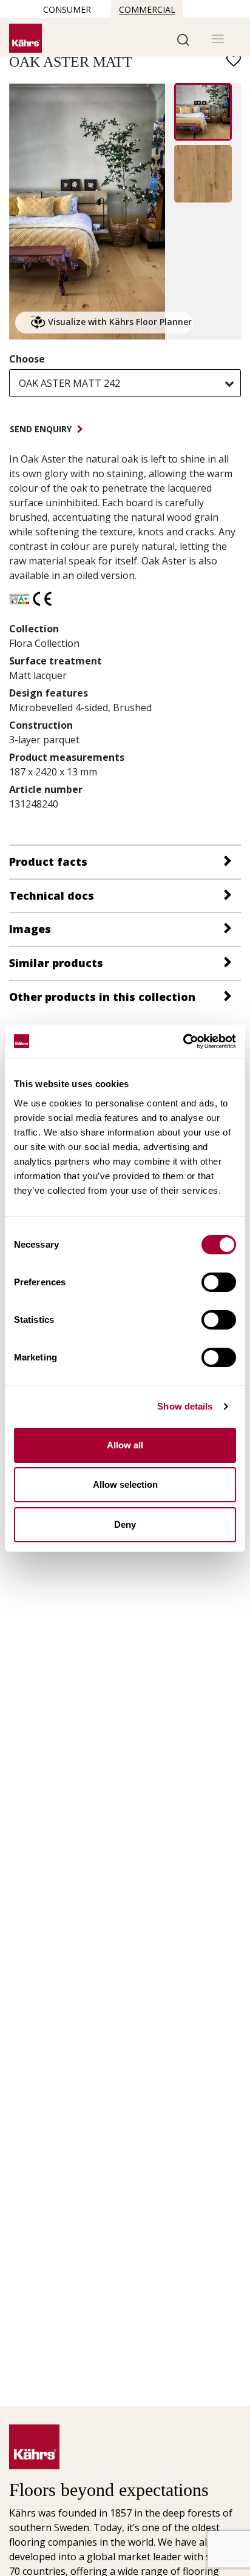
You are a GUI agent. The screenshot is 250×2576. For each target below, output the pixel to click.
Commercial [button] (147, 9)
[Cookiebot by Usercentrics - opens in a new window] (183, 1042)
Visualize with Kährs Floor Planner (119, 322)
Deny (125, 1524)
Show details (185, 1406)
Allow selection (125, 1484)
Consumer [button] (67, 9)
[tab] (125, 861)
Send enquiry (42, 429)
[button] (183, 39)
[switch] (219, 1282)
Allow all (125, 1445)
